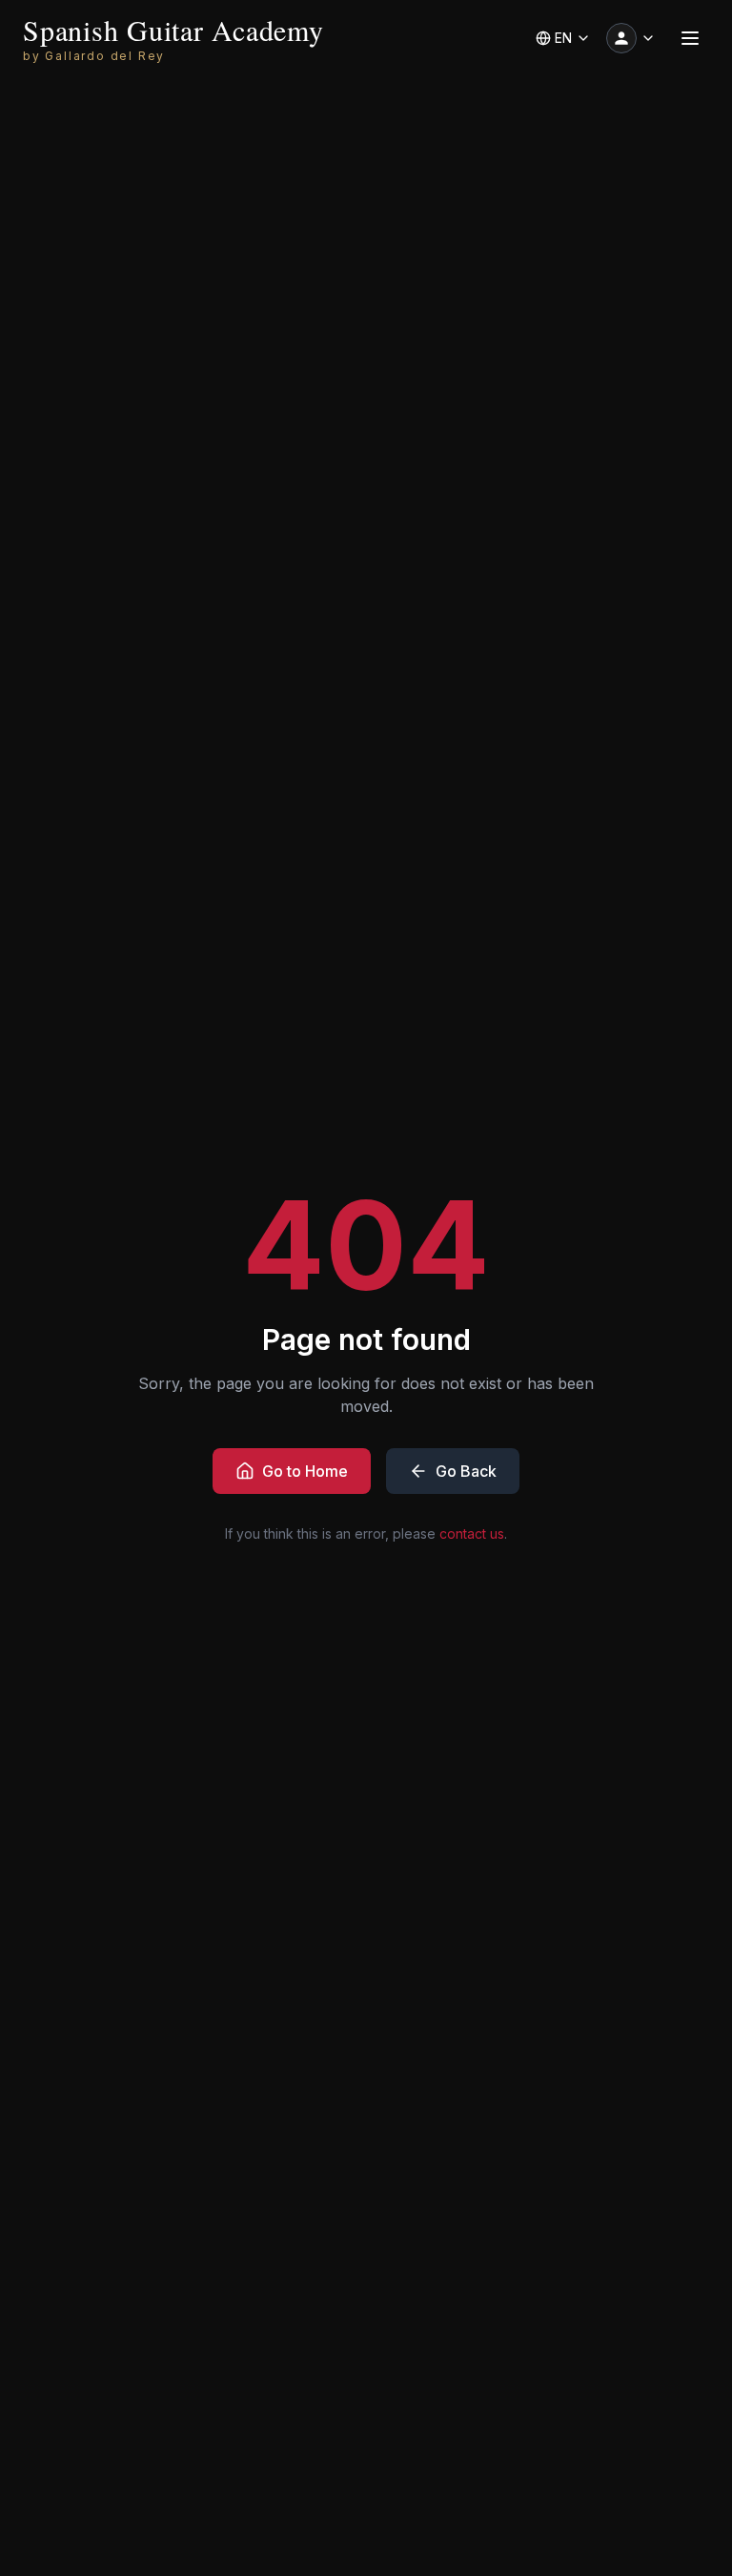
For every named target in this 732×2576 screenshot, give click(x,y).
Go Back (466, 1471)
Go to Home (305, 1471)
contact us (472, 1533)
